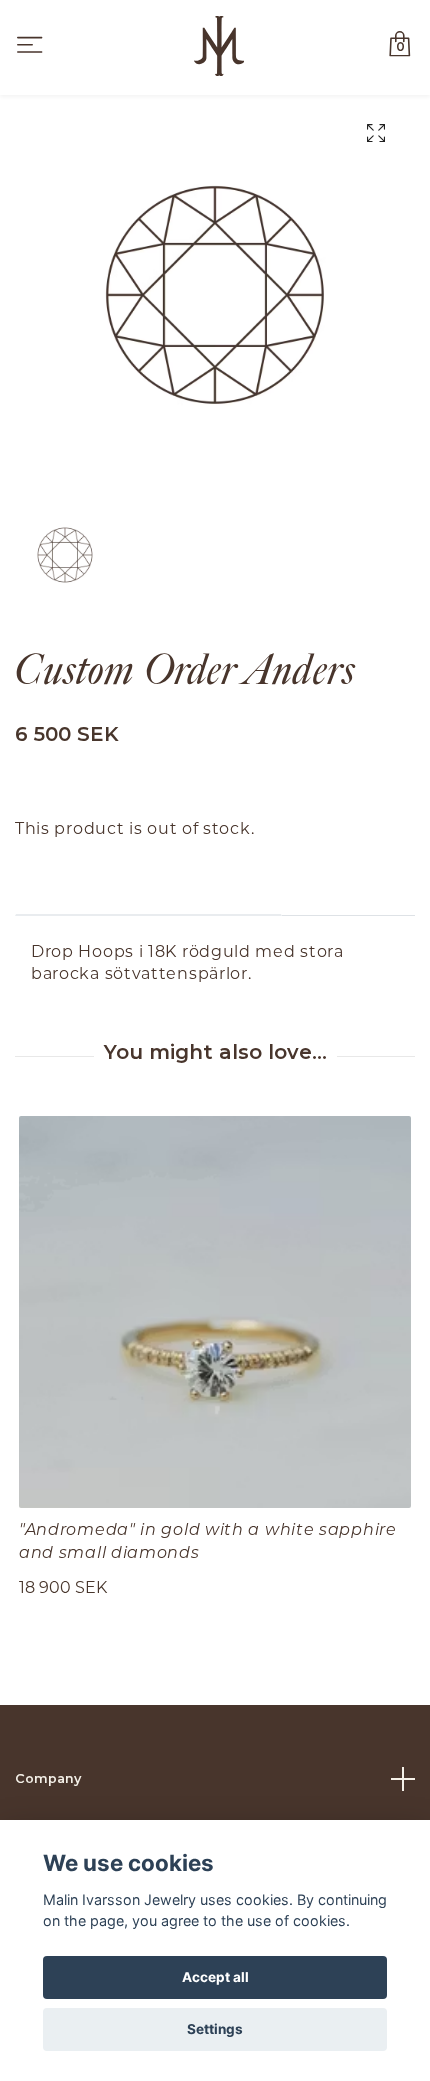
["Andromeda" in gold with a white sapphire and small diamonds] (215, 1312)
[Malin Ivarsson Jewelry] (218, 46)
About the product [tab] (148, 884)
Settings (215, 2029)
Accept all (215, 1977)
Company (48, 1778)
